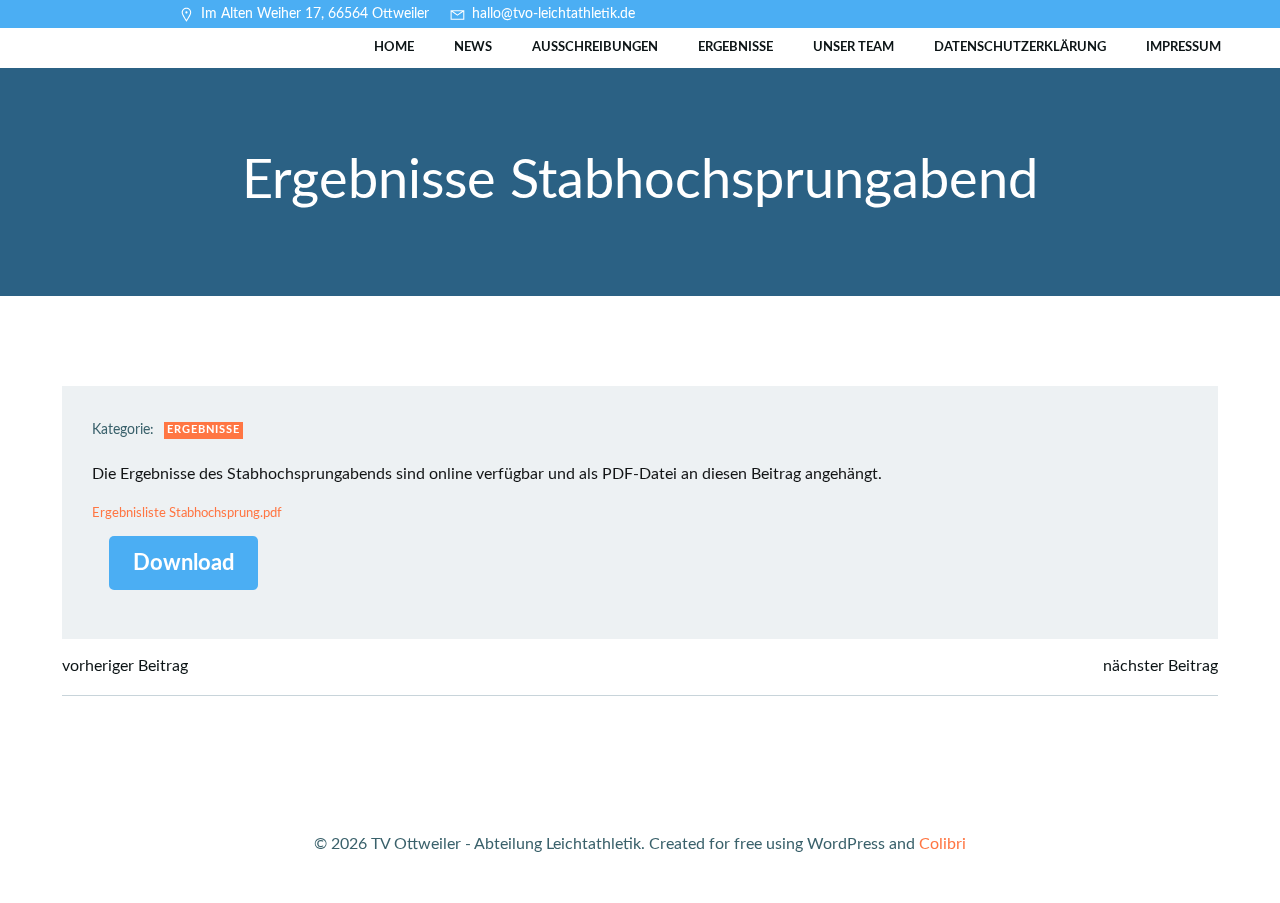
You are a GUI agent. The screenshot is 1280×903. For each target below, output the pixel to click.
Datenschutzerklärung (1020, 47)
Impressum (1183, 47)
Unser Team (853, 47)
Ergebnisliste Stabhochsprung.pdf (187, 513)
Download (183, 563)
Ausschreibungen (595, 47)
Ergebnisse (735, 47)
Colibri (942, 844)
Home (394, 47)
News (473, 47)
